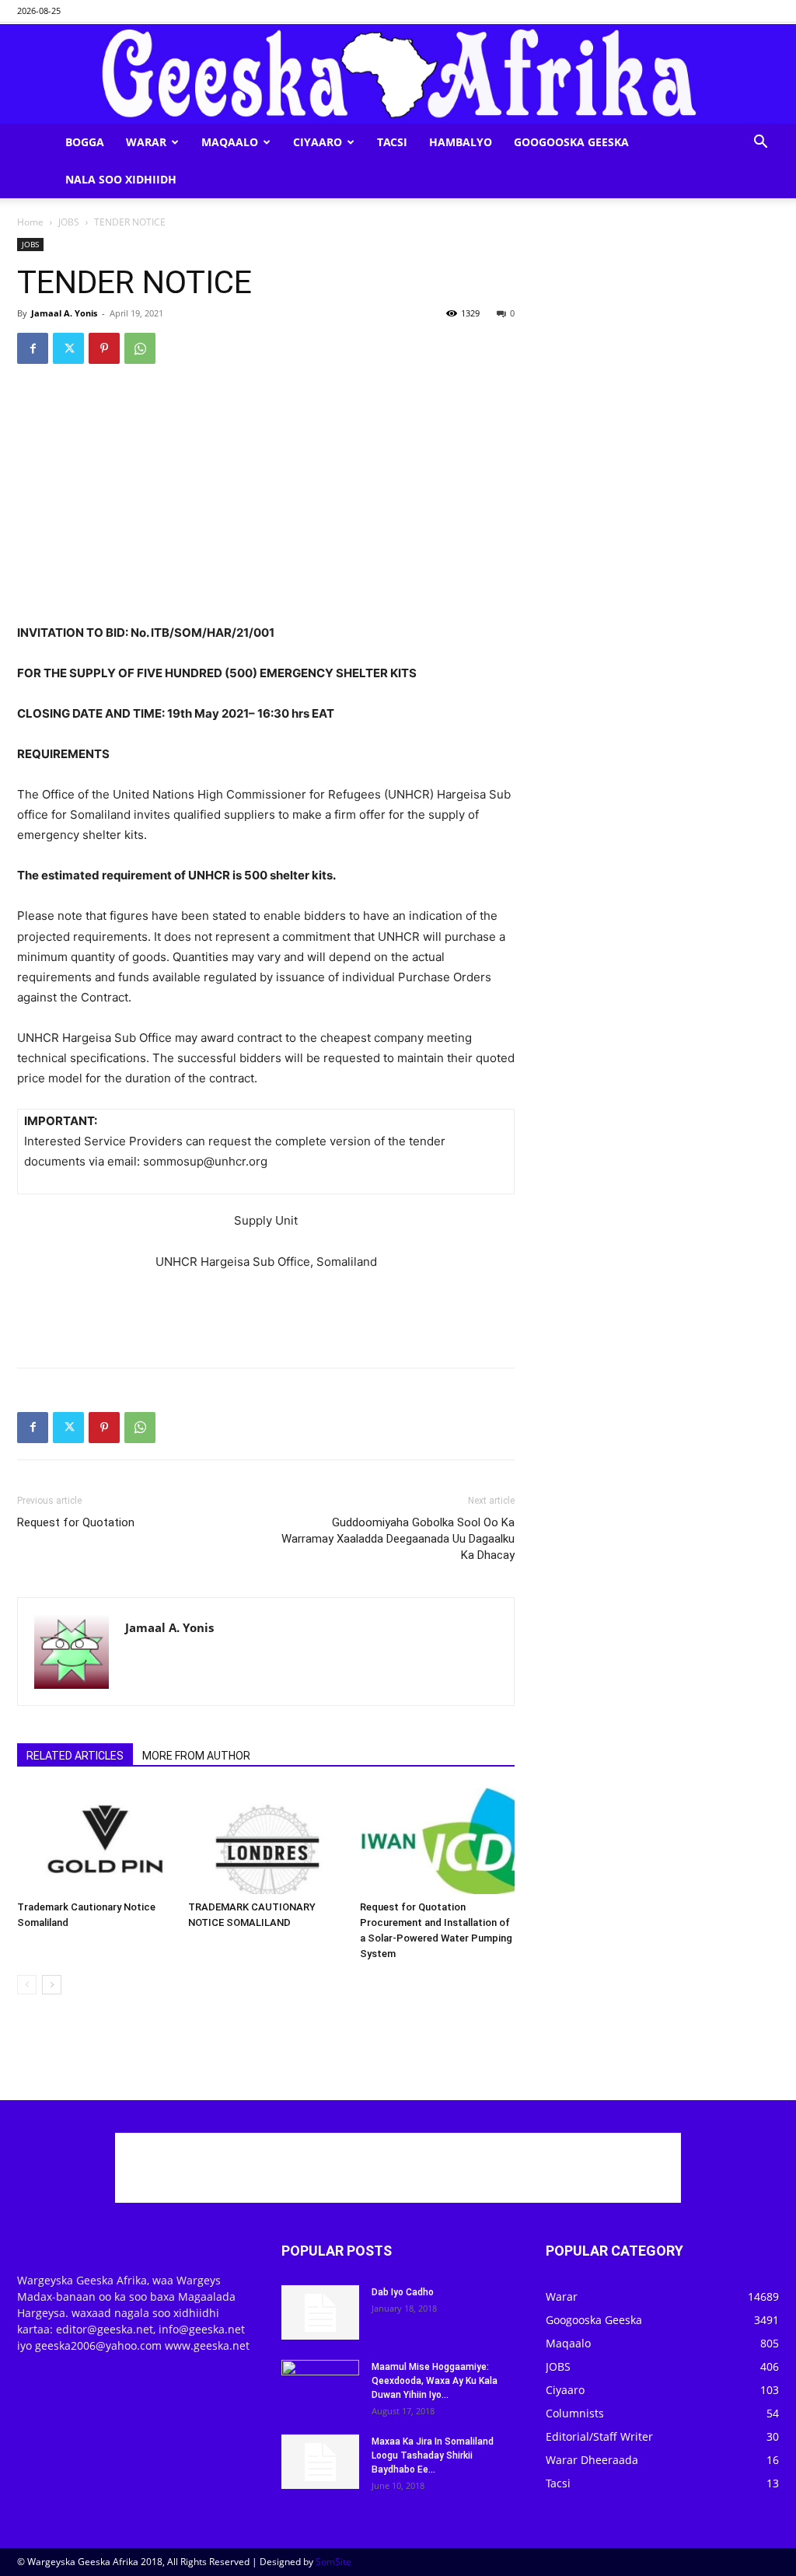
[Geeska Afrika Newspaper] (398, 74)
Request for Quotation (76, 1522)
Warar (146, 142)
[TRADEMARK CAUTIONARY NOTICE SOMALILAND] (265, 1841)
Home (30, 222)
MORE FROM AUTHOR (196, 1756)
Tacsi (392, 142)
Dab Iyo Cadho (403, 2292)
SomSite (333, 2562)
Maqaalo (230, 142)
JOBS (69, 222)
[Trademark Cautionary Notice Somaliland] (94, 1841)
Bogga (85, 142)
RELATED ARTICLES (75, 1756)
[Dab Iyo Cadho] (320, 2312)
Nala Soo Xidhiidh (121, 179)
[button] (760, 143)
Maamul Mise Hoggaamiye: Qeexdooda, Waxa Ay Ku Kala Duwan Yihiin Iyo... (435, 2381)
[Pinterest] (104, 348)
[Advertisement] (266, 583)
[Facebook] (33, 348)
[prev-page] (27, 1985)
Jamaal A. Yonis (64, 313)
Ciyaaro (318, 142)
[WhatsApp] (140, 348)
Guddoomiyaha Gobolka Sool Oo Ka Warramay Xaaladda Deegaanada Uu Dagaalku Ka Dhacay (398, 1539)
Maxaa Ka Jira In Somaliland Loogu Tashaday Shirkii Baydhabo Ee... (433, 2455)
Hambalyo (461, 142)
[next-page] (52, 1985)
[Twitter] (68, 348)
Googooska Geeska (571, 142)
